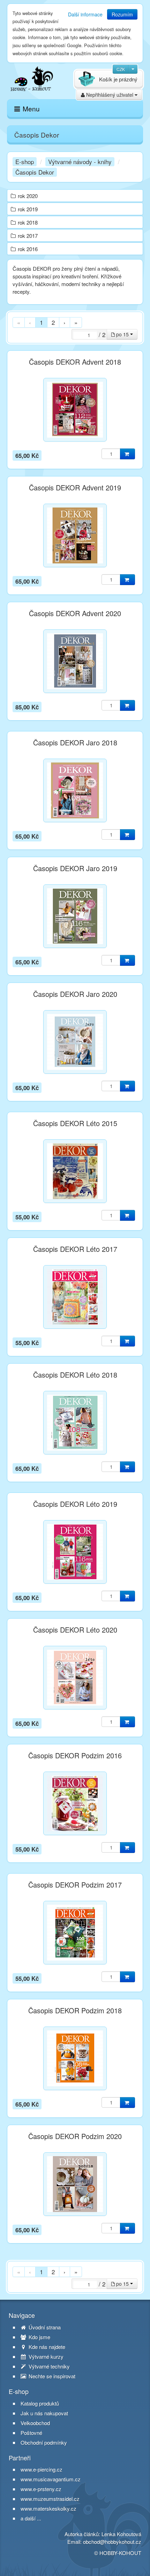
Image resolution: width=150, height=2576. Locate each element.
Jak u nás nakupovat (44, 2413)
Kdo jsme (39, 2337)
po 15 (122, 334)
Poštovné (31, 2433)
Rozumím (122, 14)
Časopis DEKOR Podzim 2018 (75, 2011)
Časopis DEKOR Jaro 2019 (75, 868)
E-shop (25, 162)
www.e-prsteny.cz (41, 2489)
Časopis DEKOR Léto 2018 (75, 1375)
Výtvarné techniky (48, 2366)
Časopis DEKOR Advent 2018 (75, 362)
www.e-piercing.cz (42, 2469)
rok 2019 (28, 209)
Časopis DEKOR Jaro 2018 (75, 743)
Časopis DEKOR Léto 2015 (75, 1123)
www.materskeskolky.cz (48, 2508)
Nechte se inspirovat (51, 2376)
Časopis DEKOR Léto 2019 (75, 1504)
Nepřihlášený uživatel (110, 95)
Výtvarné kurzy (45, 2357)
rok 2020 (28, 196)
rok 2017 (28, 236)
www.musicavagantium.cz (51, 2479)
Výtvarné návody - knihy (80, 162)
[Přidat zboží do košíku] (127, 454)
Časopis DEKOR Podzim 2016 (75, 1756)
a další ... (31, 2518)
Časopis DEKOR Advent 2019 (75, 488)
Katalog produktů (40, 2403)
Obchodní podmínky (44, 2443)
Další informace (85, 14)
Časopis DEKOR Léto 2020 (75, 1630)
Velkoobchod (35, 2423)
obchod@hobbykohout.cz (112, 2542)
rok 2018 (28, 222)
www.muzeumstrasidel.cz (50, 2499)
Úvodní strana (44, 2327)
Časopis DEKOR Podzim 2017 (75, 1885)
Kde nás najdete (46, 2347)
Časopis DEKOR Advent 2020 (75, 613)
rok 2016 (28, 249)
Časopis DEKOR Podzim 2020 (75, 2136)
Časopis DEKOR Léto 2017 (75, 1249)
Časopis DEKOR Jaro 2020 (75, 994)
